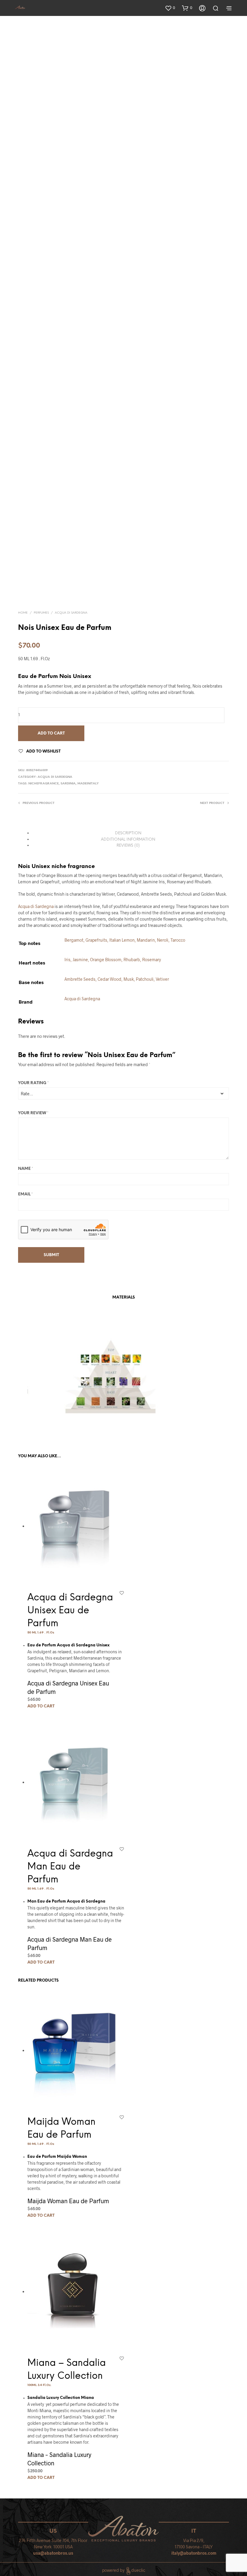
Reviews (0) (128, 846)
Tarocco (178, 940)
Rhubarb (132, 960)
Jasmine (80, 960)
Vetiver (162, 979)
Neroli (163, 940)
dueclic (138, 2570)
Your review (33, 1113)
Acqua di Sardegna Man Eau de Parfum (70, 1867)
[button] (170, 8)
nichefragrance (44, 784)
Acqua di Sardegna (71, 613)
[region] (108, 1380)
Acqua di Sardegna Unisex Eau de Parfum (70, 1611)
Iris (67, 960)
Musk (129, 979)
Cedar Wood (109, 979)
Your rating (33, 1083)
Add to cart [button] (41, 1706)
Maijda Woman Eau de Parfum (68, 2201)
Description (128, 833)
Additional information (128, 840)
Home (23, 613)
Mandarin (146, 940)
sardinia (68, 784)
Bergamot (74, 940)
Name (26, 1169)
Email (25, 1194)
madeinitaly (88, 784)
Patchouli (145, 979)
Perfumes (41, 613)
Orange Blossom (106, 960)
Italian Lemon (122, 940)
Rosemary (152, 960)
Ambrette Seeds (80, 979)
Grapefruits (96, 940)
